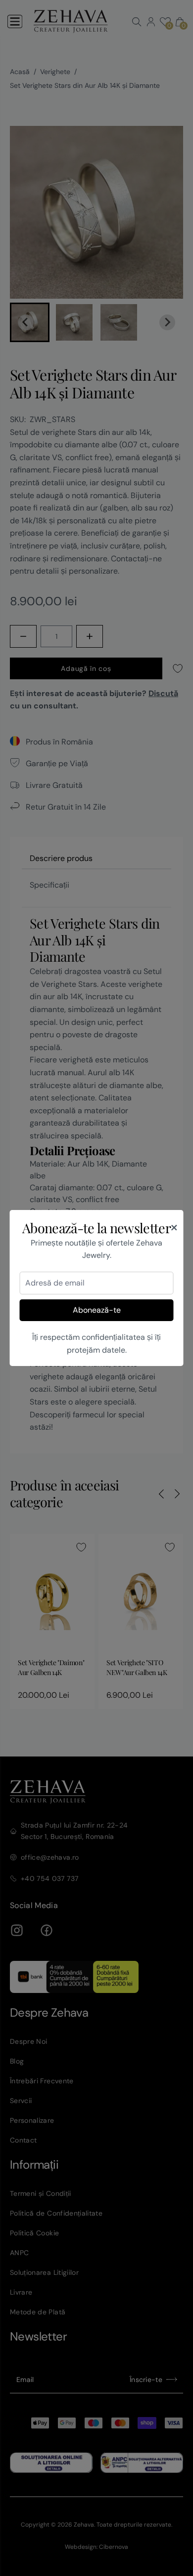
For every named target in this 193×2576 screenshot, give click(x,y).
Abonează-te (97, 1310)
